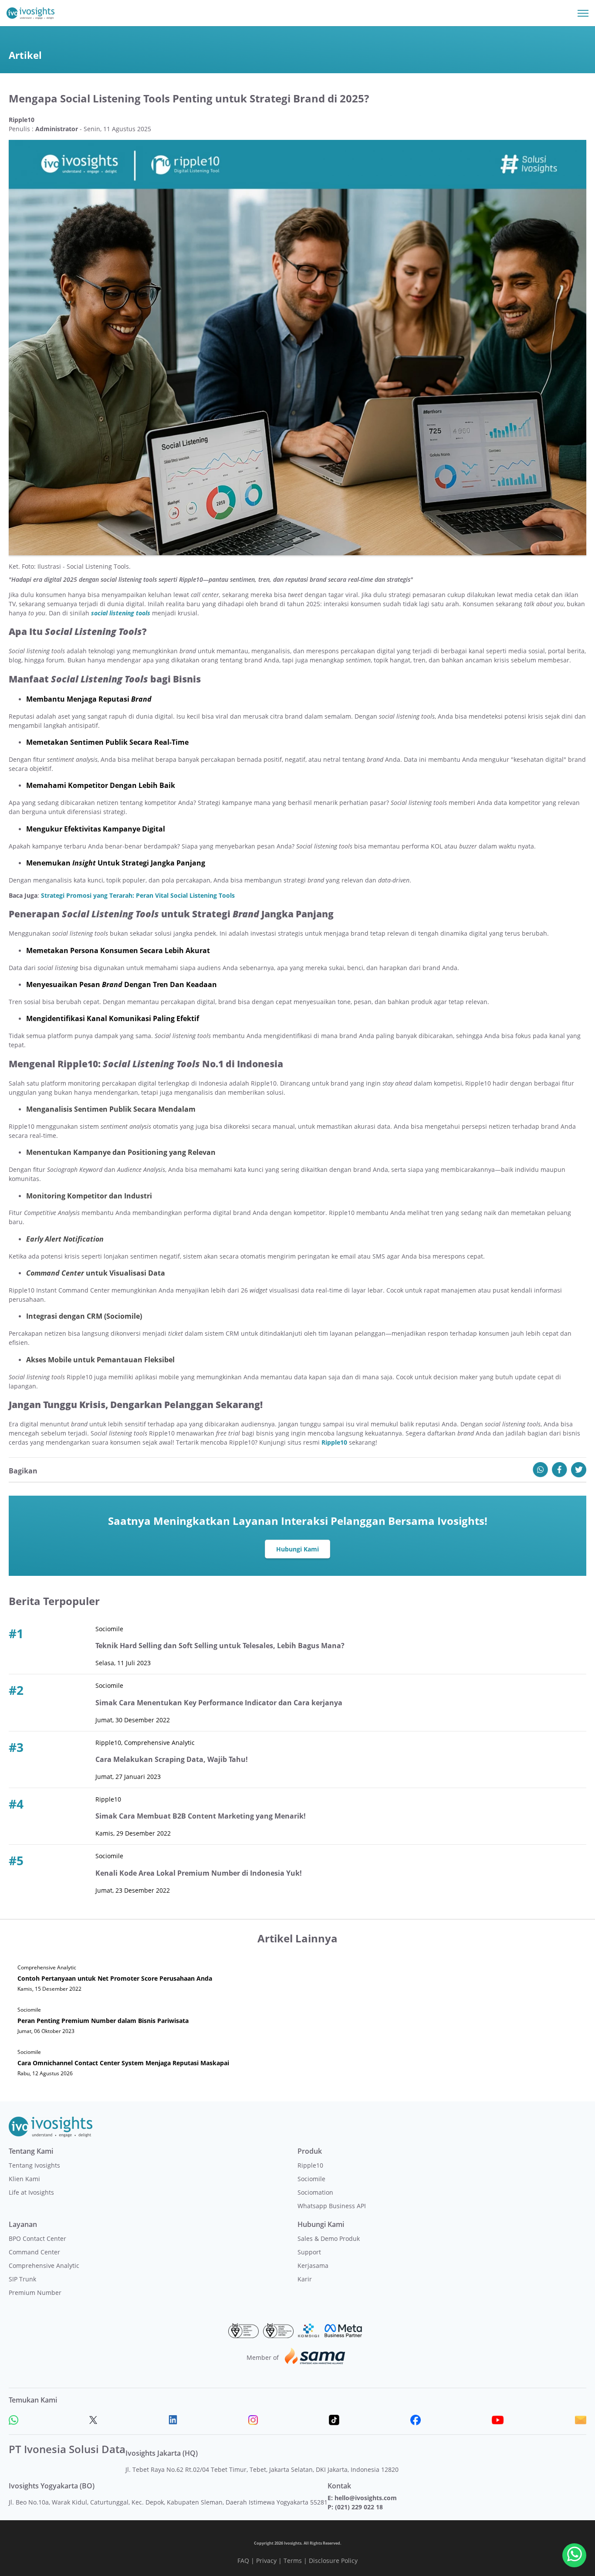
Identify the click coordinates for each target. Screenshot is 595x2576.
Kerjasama (313, 2265)
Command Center (34, 2252)
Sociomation (315, 2192)
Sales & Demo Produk (329, 2238)
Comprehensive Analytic (44, 2265)
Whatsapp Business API (332, 2206)
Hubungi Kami (297, 1549)
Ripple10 (334, 1442)
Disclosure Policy (333, 2561)
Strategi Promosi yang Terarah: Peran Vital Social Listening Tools (138, 895)
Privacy (266, 2561)
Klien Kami (24, 2179)
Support (309, 2252)
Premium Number (35, 2293)
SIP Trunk (22, 2279)
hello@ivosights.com (366, 2498)
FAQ (243, 2561)
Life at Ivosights (31, 2192)
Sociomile (311, 2179)
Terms (293, 2561)
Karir (305, 2279)
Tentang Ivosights (34, 2165)
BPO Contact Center (37, 2238)
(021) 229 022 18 (359, 2507)
